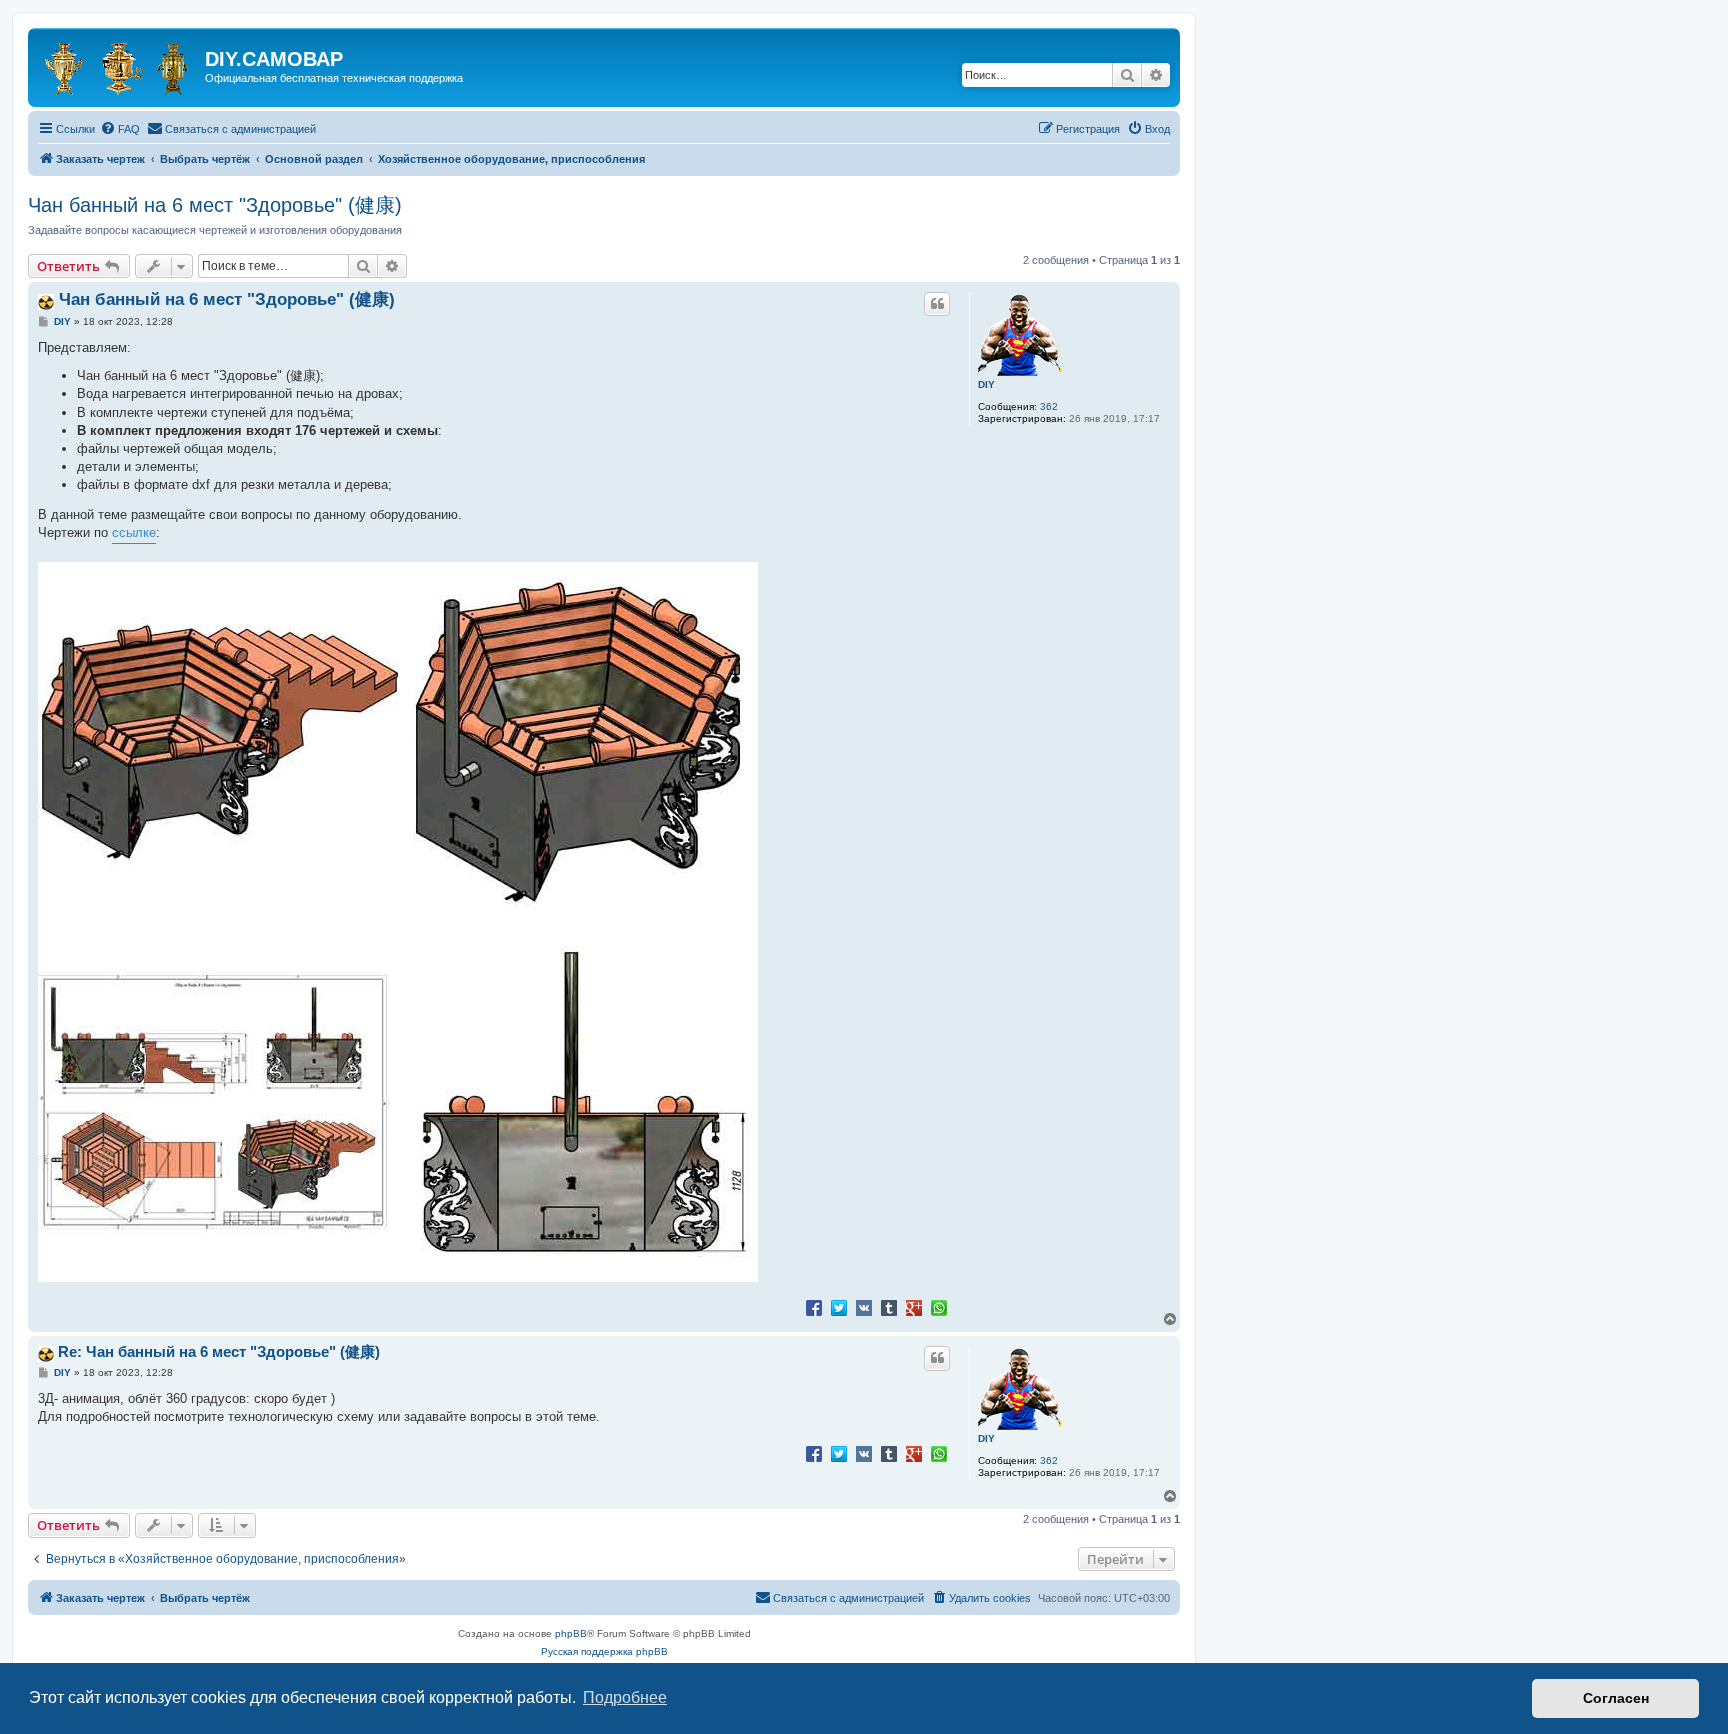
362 (1049, 406)
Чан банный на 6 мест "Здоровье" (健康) (215, 205)
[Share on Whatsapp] (939, 1307)
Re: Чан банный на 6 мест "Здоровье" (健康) (219, 1351)
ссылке (134, 532)
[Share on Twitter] (839, 1307)
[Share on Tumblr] (889, 1307)
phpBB (571, 1633)
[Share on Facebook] (814, 1307)
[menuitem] (120, 129)
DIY (986, 384)
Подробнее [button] (625, 1697)
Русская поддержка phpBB (604, 1651)
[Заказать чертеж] (119, 65)
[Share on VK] (864, 1307)
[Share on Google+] (914, 1307)
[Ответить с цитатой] (937, 304)
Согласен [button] (1616, 1698)
